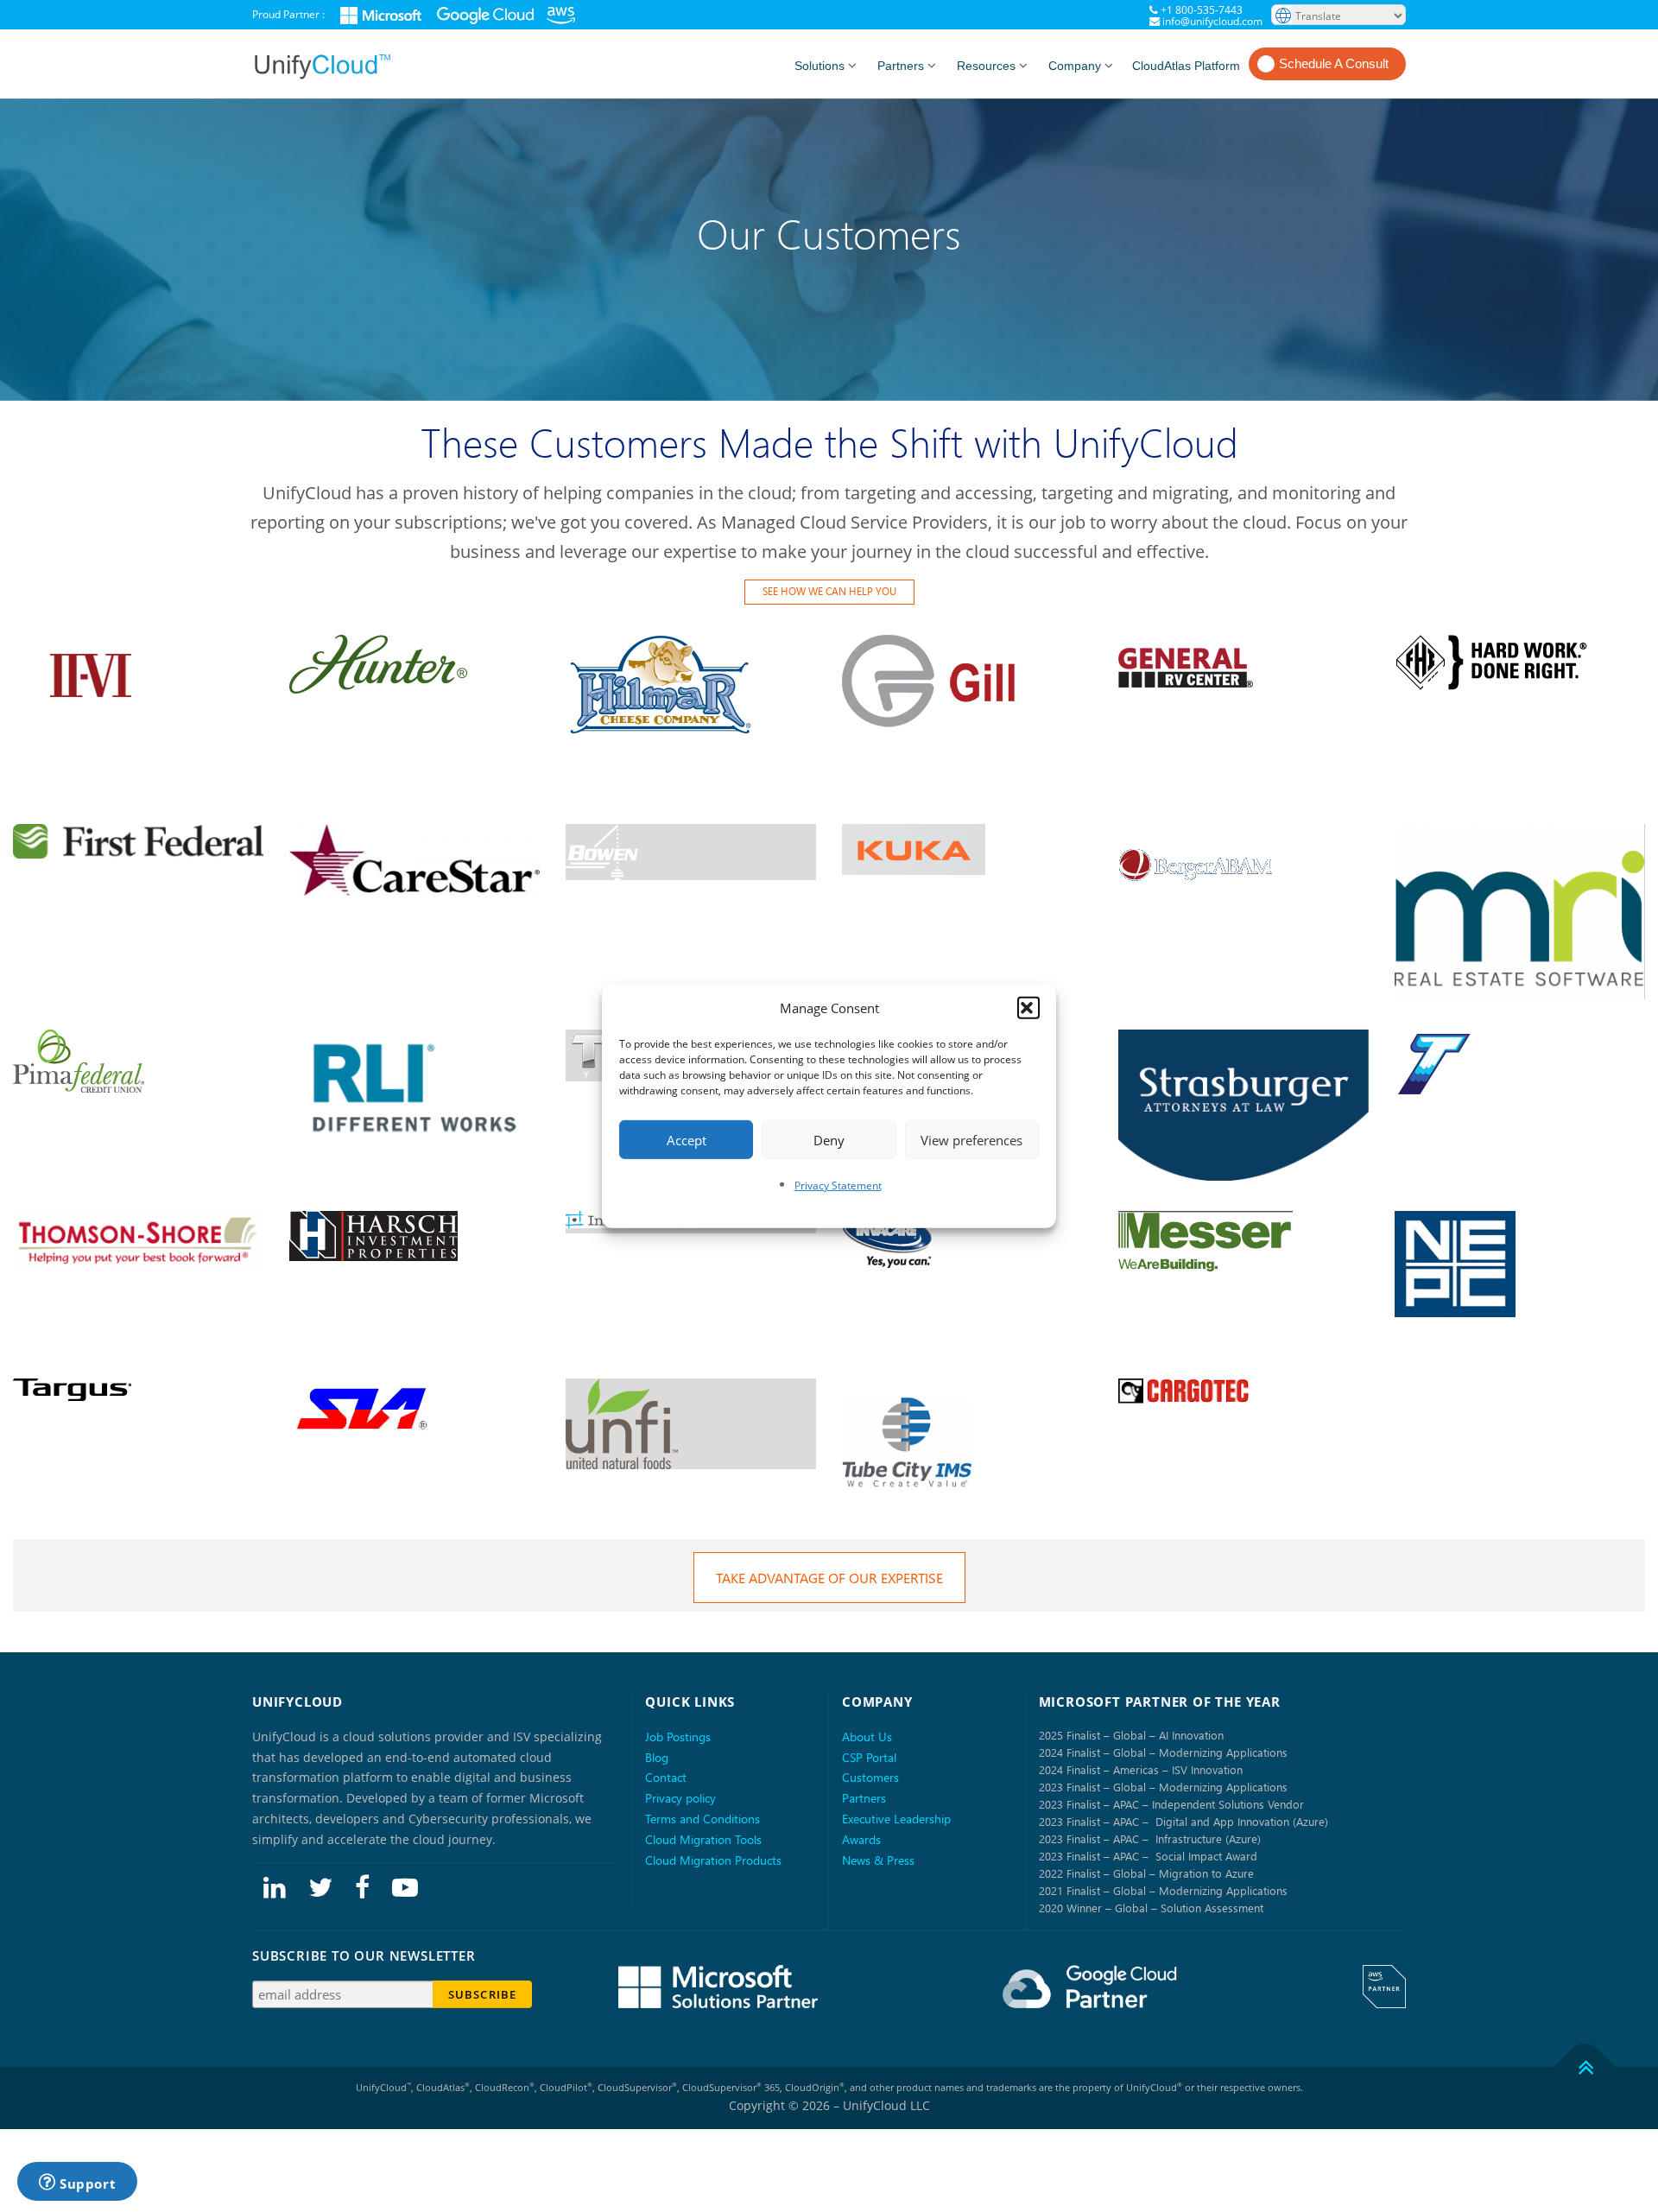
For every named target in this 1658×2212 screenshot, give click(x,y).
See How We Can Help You (829, 591)
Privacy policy (680, 1798)
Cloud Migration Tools (703, 1839)
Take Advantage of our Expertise (829, 1578)
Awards (861, 1839)
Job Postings (678, 1737)
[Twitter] (320, 1886)
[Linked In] (275, 1886)
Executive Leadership (896, 1819)
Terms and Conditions (702, 1819)
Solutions (820, 66)
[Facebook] (362, 1886)
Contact (666, 1777)
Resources (986, 66)
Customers (870, 1777)
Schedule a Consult (1334, 63)
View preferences (971, 1139)
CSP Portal (869, 1757)
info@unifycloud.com (1212, 21)
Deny (829, 1139)
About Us (867, 1737)
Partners (901, 66)
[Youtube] (405, 1886)
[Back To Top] (1585, 2066)
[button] (1028, 1008)
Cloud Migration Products (713, 1860)
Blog (657, 1757)
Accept (687, 1139)
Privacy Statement (838, 1185)
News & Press (878, 1860)
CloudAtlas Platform (1186, 66)
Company (1075, 66)
